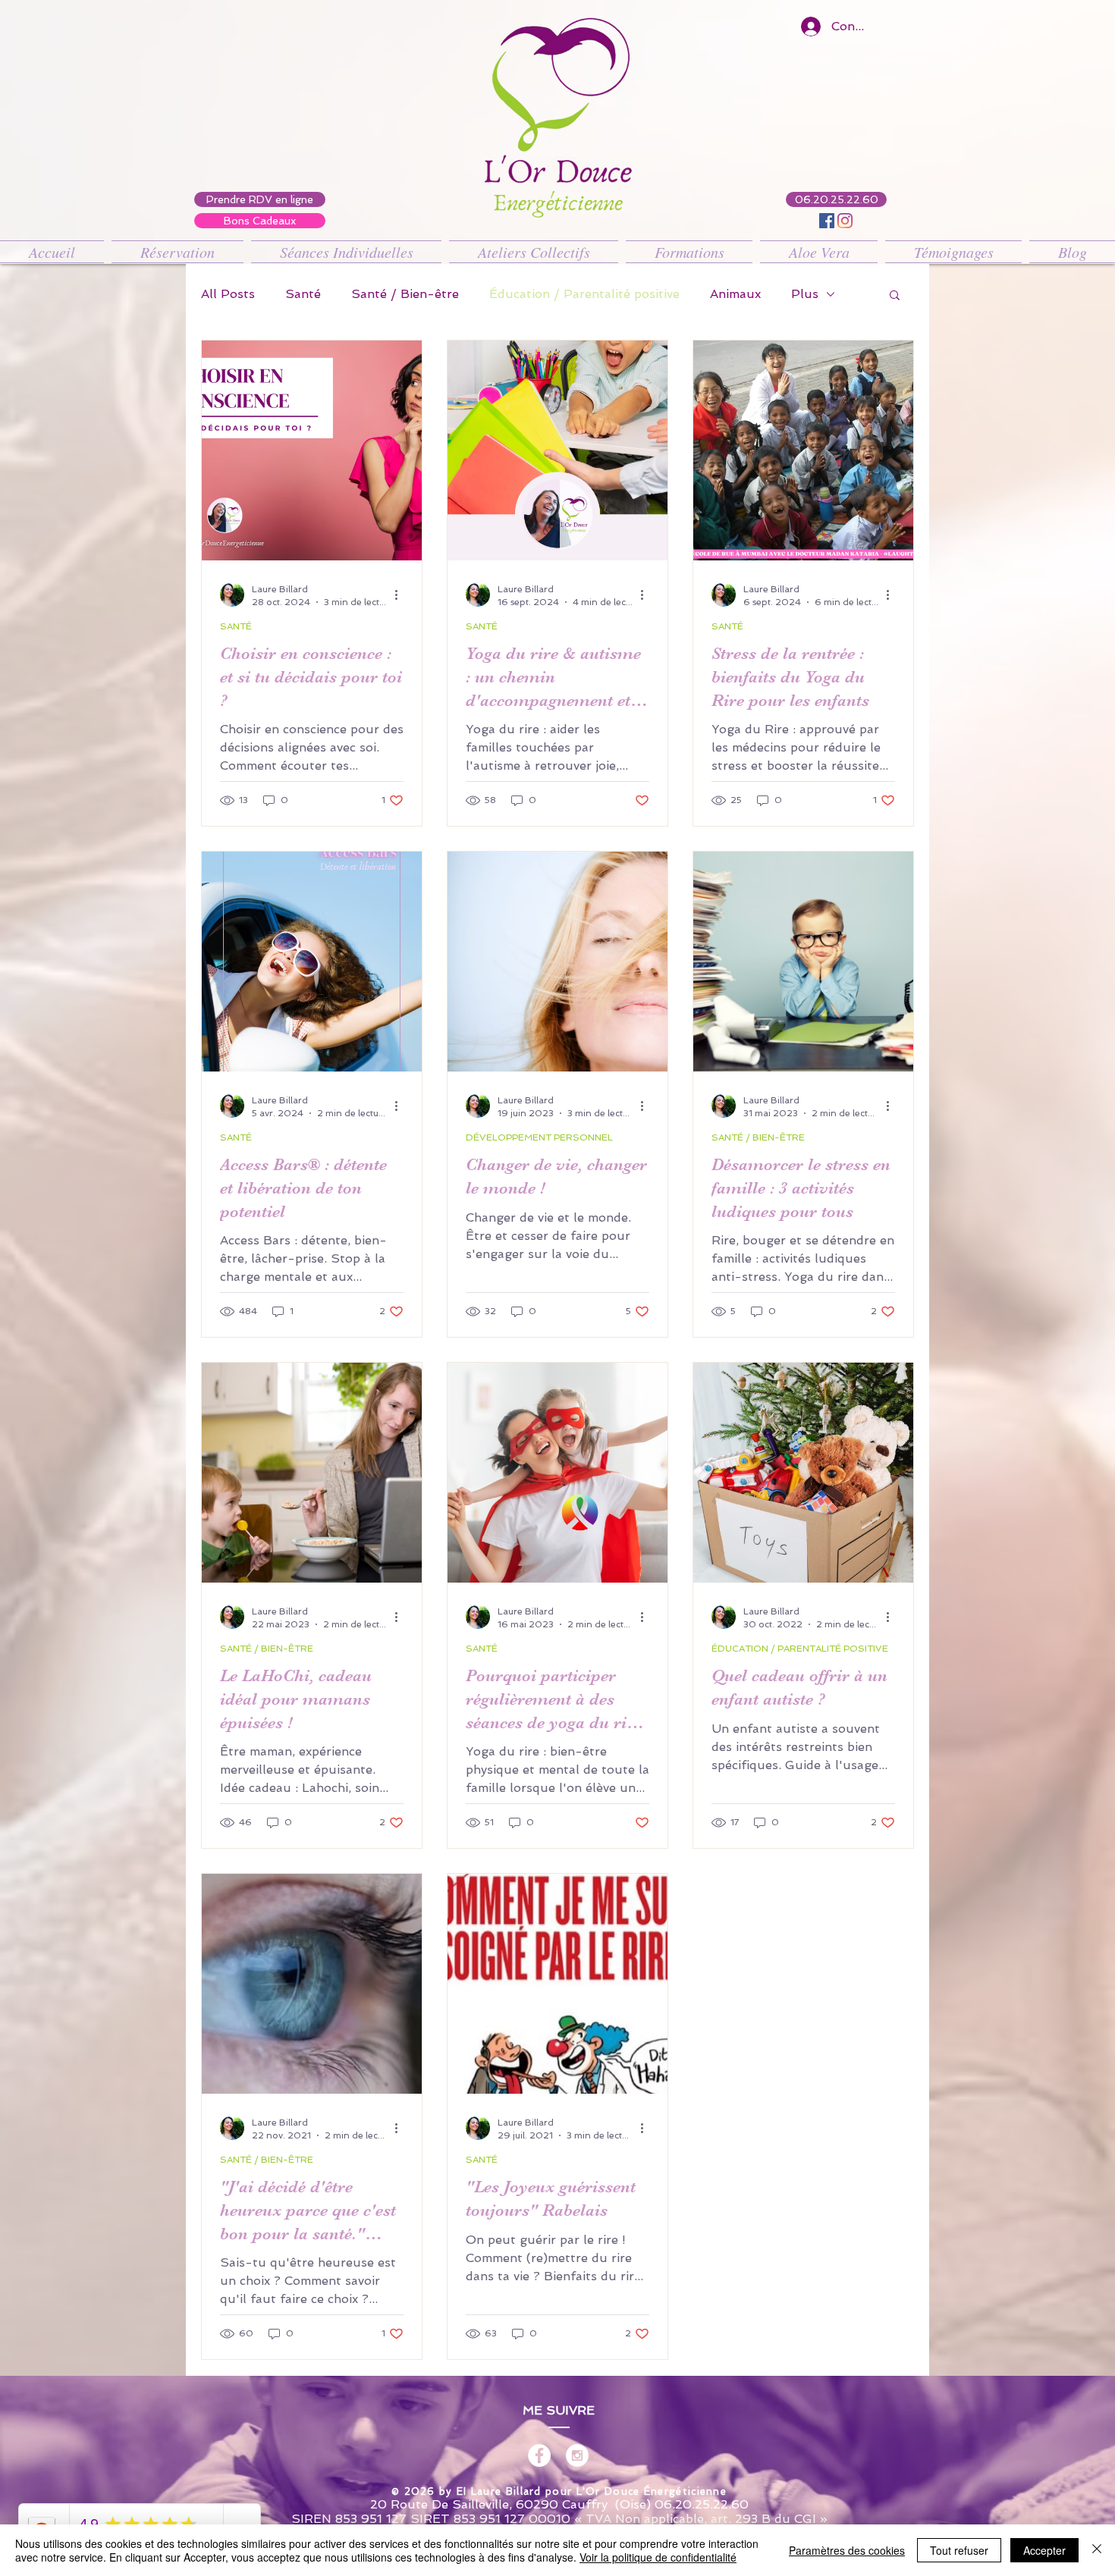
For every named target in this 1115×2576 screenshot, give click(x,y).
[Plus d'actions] (401, 595)
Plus (805, 294)
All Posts (228, 294)
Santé (303, 294)
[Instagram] (845, 221)
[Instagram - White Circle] (577, 2455)
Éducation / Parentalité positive (584, 294)
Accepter (1044, 2550)
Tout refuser (959, 2550)
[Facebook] (827, 221)
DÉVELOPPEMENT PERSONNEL (539, 1137)
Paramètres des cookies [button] (847, 2550)
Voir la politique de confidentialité (658, 2557)
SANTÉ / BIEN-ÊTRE (758, 1137)
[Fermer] (1097, 2550)
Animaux (735, 294)
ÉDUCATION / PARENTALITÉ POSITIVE (800, 1649)
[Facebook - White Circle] (539, 2455)
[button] (895, 296)
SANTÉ (236, 626)
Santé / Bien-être (405, 294)
